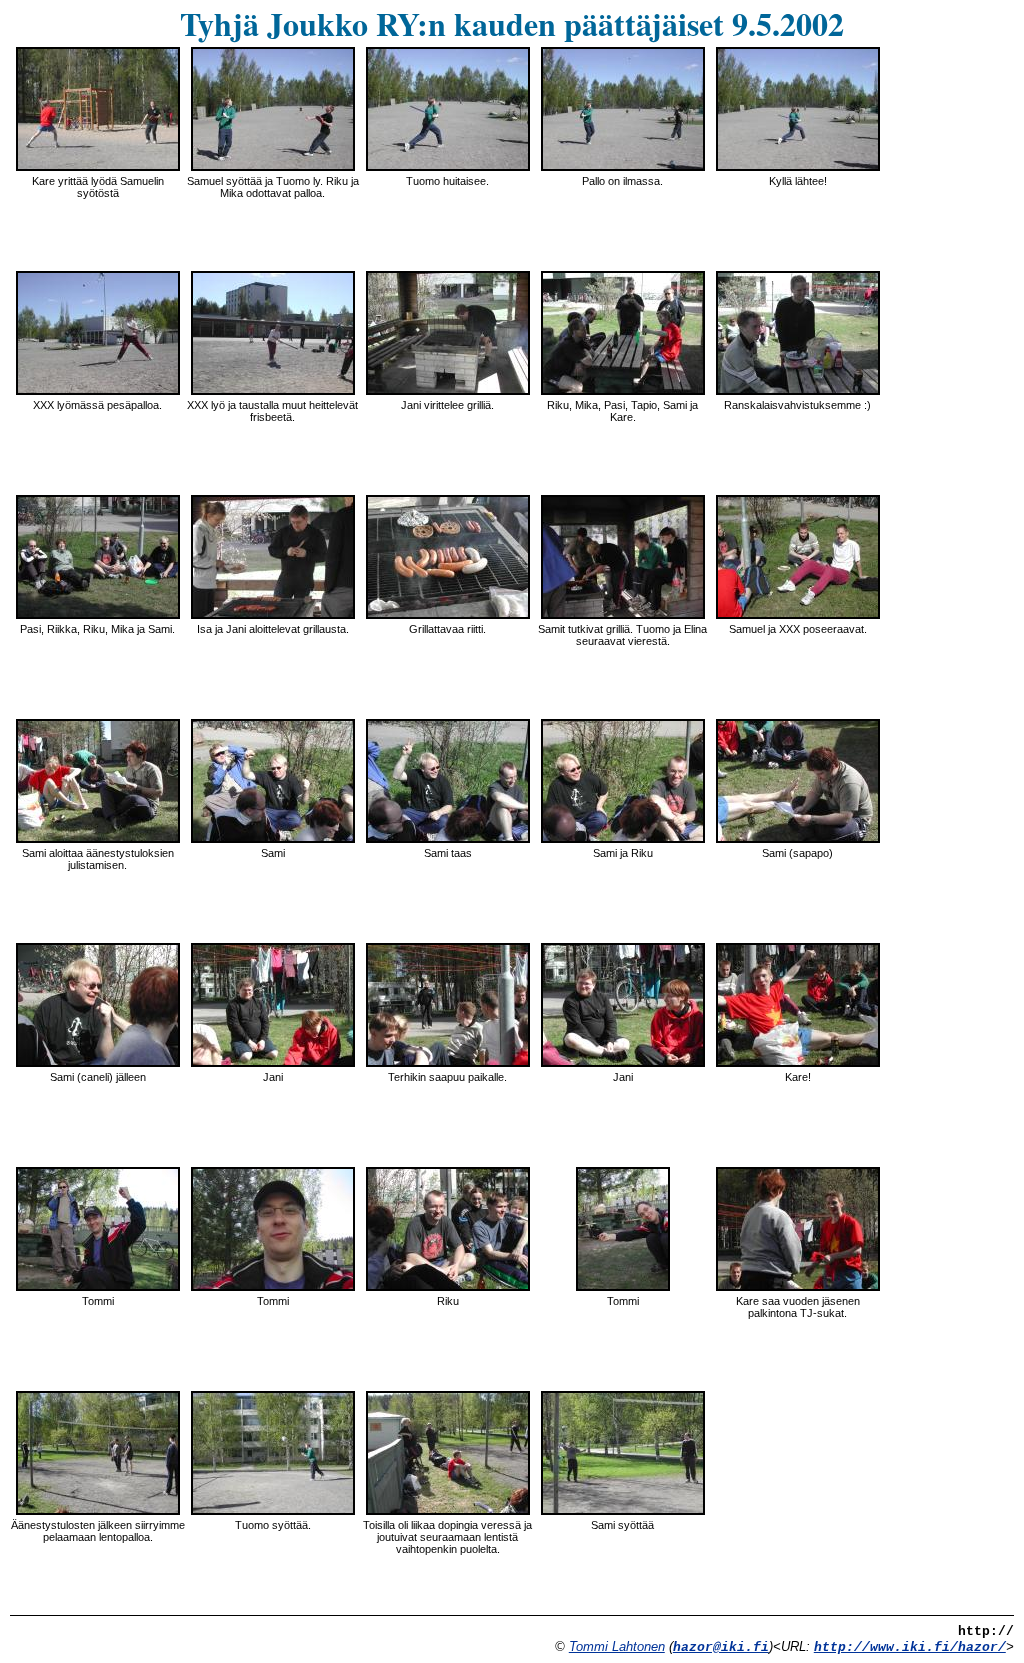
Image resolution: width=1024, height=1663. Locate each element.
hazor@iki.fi (721, 1647)
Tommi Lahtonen (617, 1646)
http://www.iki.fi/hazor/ (910, 1647)
